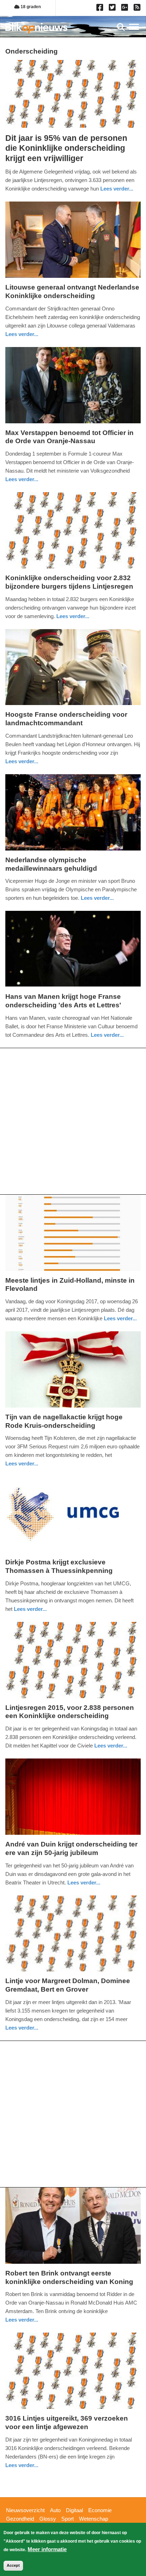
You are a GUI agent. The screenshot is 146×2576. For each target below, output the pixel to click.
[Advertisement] (73, 1121)
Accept (13, 2565)
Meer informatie (47, 2549)
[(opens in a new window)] (101, 9)
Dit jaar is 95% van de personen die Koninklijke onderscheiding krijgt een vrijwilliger (66, 148)
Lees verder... (117, 189)
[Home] (36, 28)
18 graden (30, 7)
